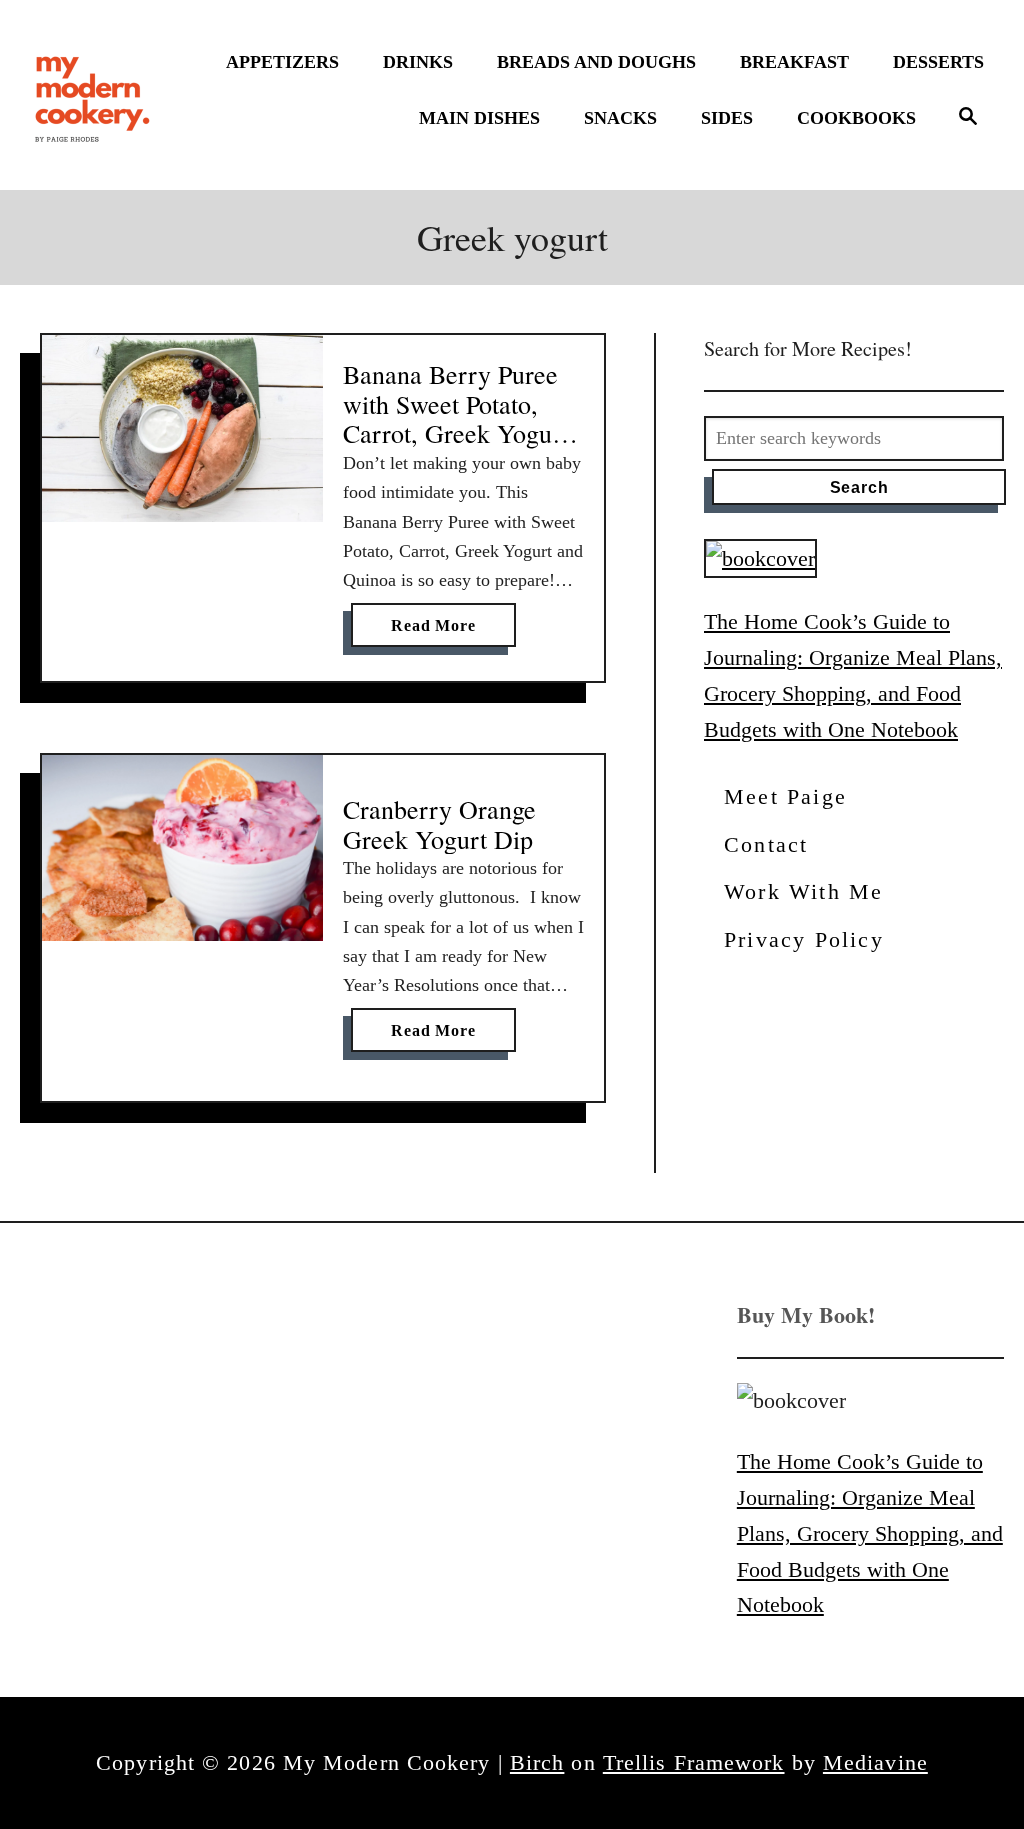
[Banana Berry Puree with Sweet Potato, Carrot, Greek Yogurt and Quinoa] (182, 429)
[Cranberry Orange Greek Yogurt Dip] (182, 848)
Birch (537, 1762)
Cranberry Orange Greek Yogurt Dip (439, 824)
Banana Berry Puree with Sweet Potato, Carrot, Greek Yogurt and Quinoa (456, 418)
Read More (439, 631)
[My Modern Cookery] (95, 95)
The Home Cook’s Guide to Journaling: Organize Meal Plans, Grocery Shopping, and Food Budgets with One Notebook (870, 1533)
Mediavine (875, 1762)
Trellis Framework (694, 1762)
